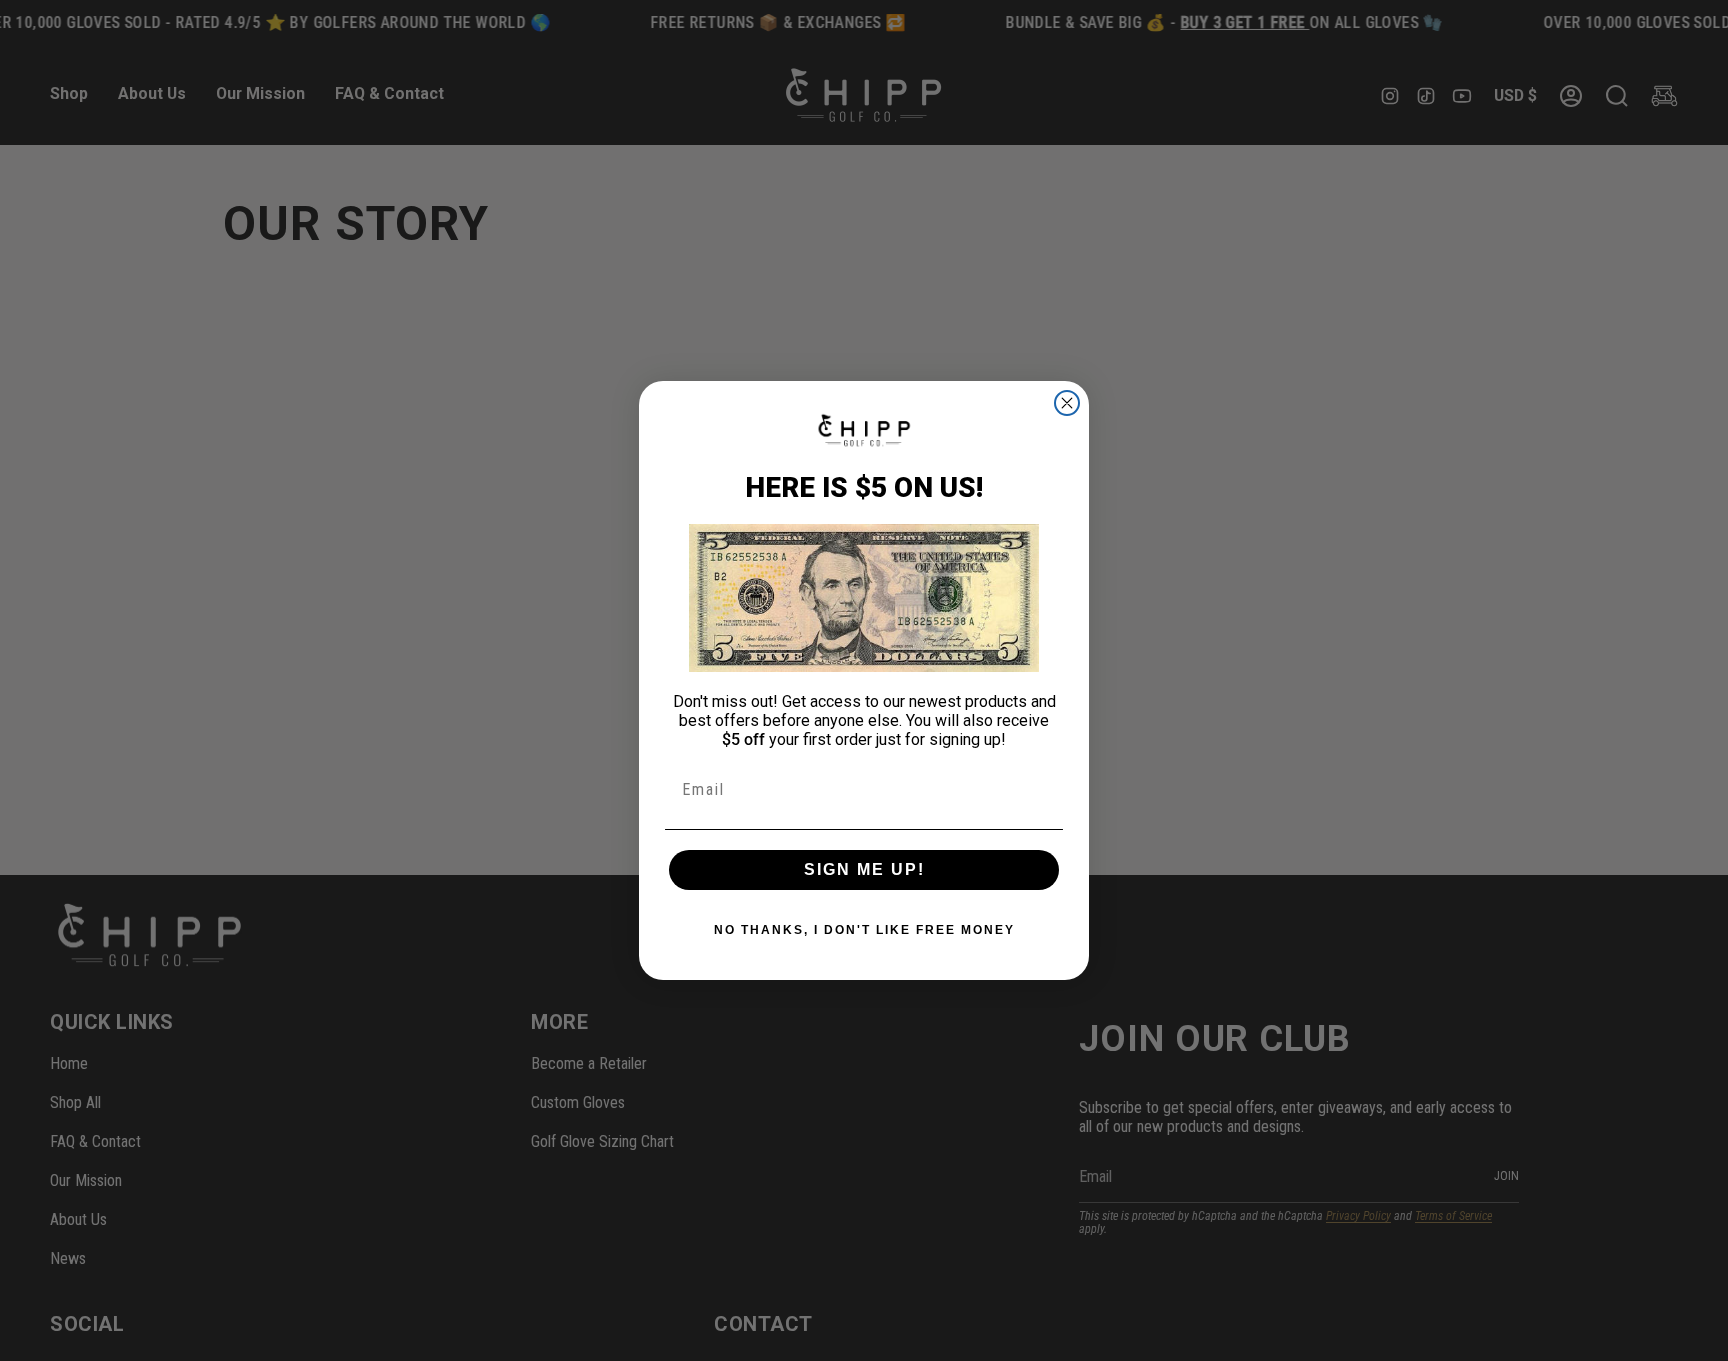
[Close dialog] (1067, 403)
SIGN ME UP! (864, 869)
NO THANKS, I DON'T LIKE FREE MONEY (864, 930)
